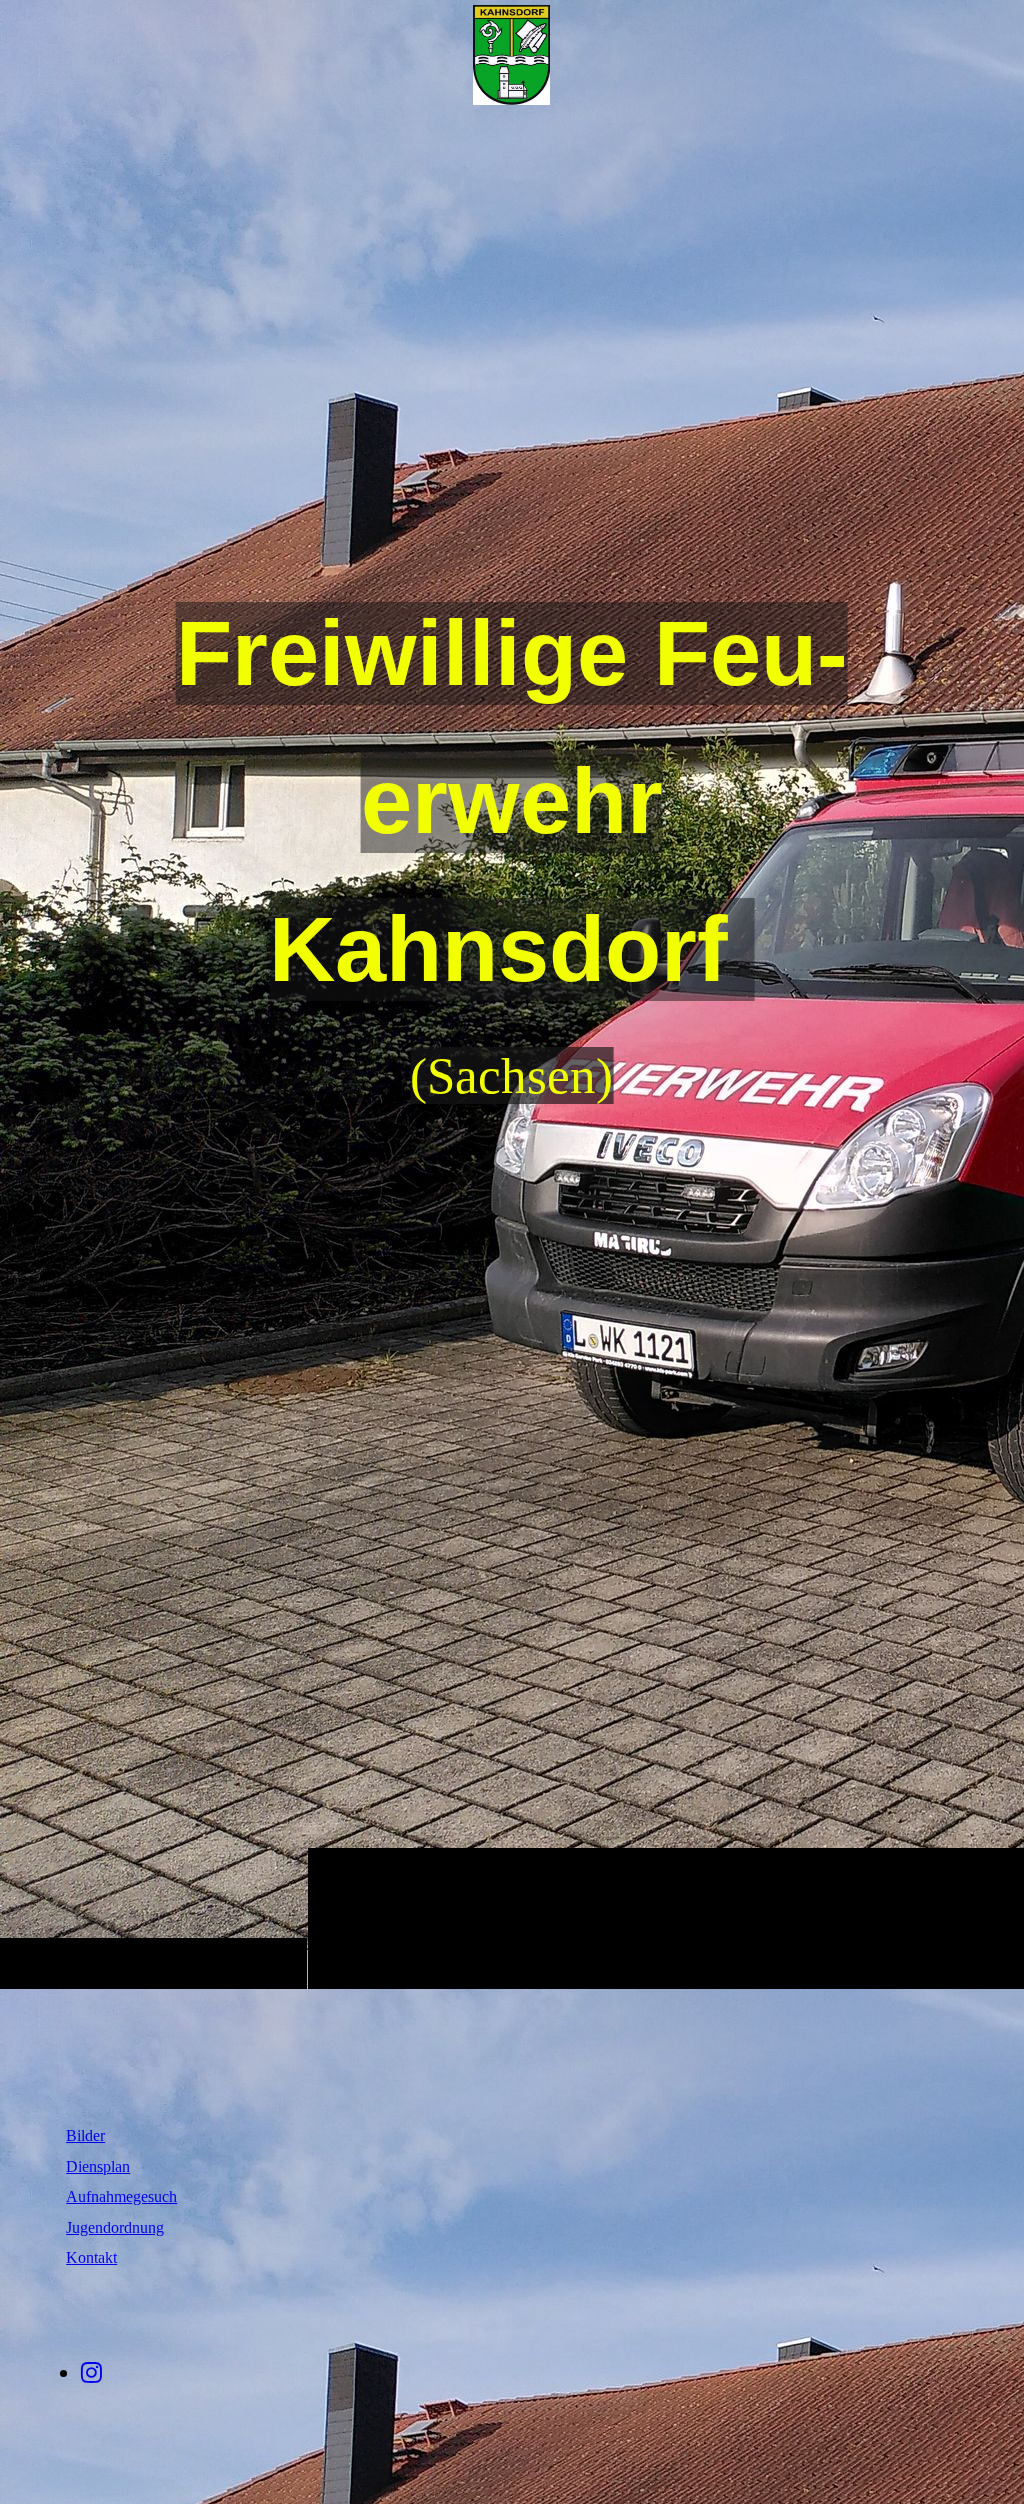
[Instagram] (91, 2373)
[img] (511, 55)
